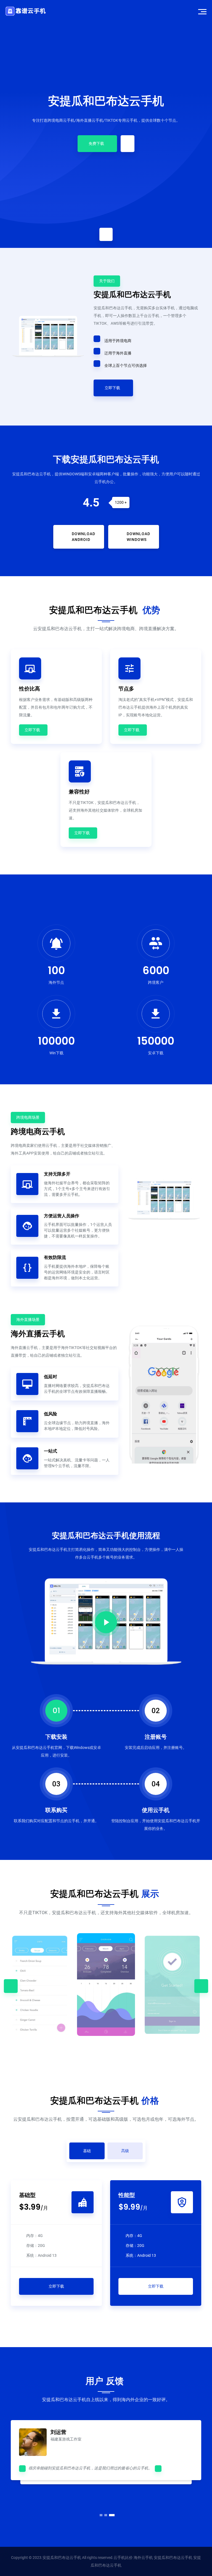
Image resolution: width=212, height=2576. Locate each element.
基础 (87, 2151)
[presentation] (11, 1986)
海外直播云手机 (38, 1334)
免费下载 (96, 143)
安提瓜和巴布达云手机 (106, 101)
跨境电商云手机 (38, 1132)
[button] (100, 2515)
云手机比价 (123, 2558)
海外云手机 (143, 2558)
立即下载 (112, 388)
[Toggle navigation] (202, 11)
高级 (125, 2151)
